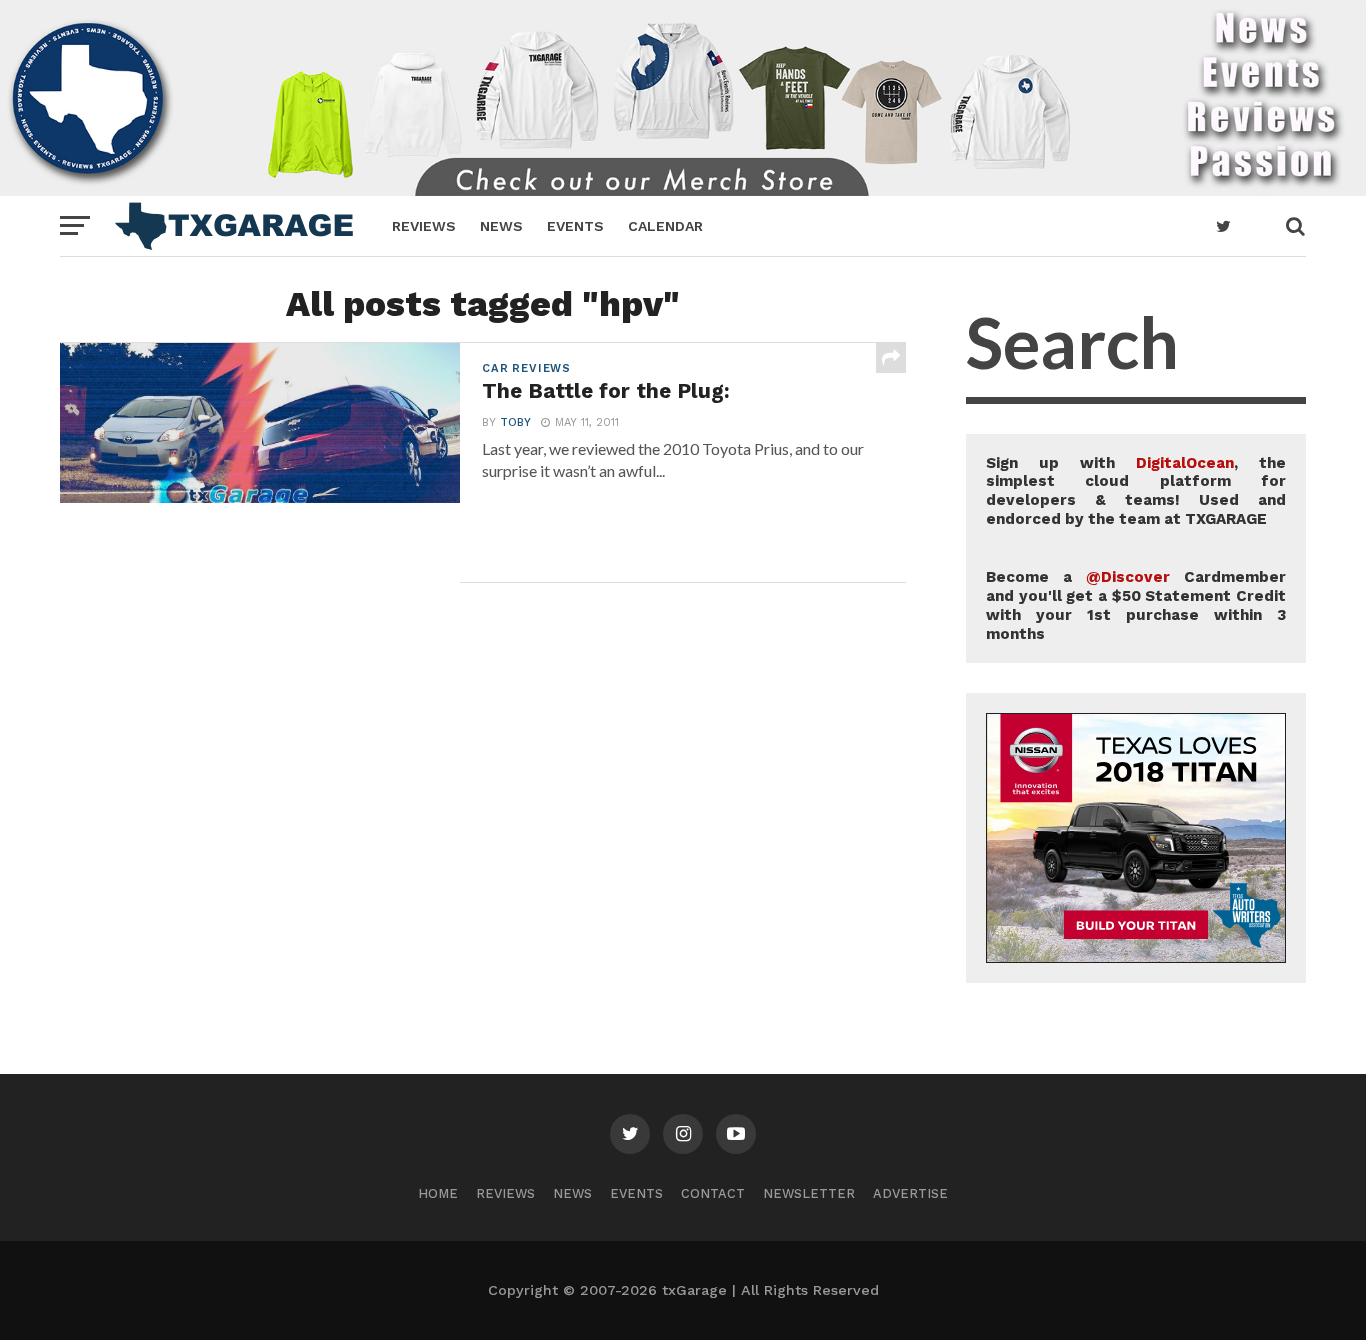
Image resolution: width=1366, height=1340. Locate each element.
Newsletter (809, 1193)
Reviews (424, 226)
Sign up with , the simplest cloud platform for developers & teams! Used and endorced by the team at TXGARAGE (1136, 491)
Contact (713, 1193)
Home (438, 1193)
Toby (515, 422)
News (501, 226)
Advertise (910, 1193)
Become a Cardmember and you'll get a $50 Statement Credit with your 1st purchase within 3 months (1136, 605)
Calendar (665, 226)
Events (575, 226)
